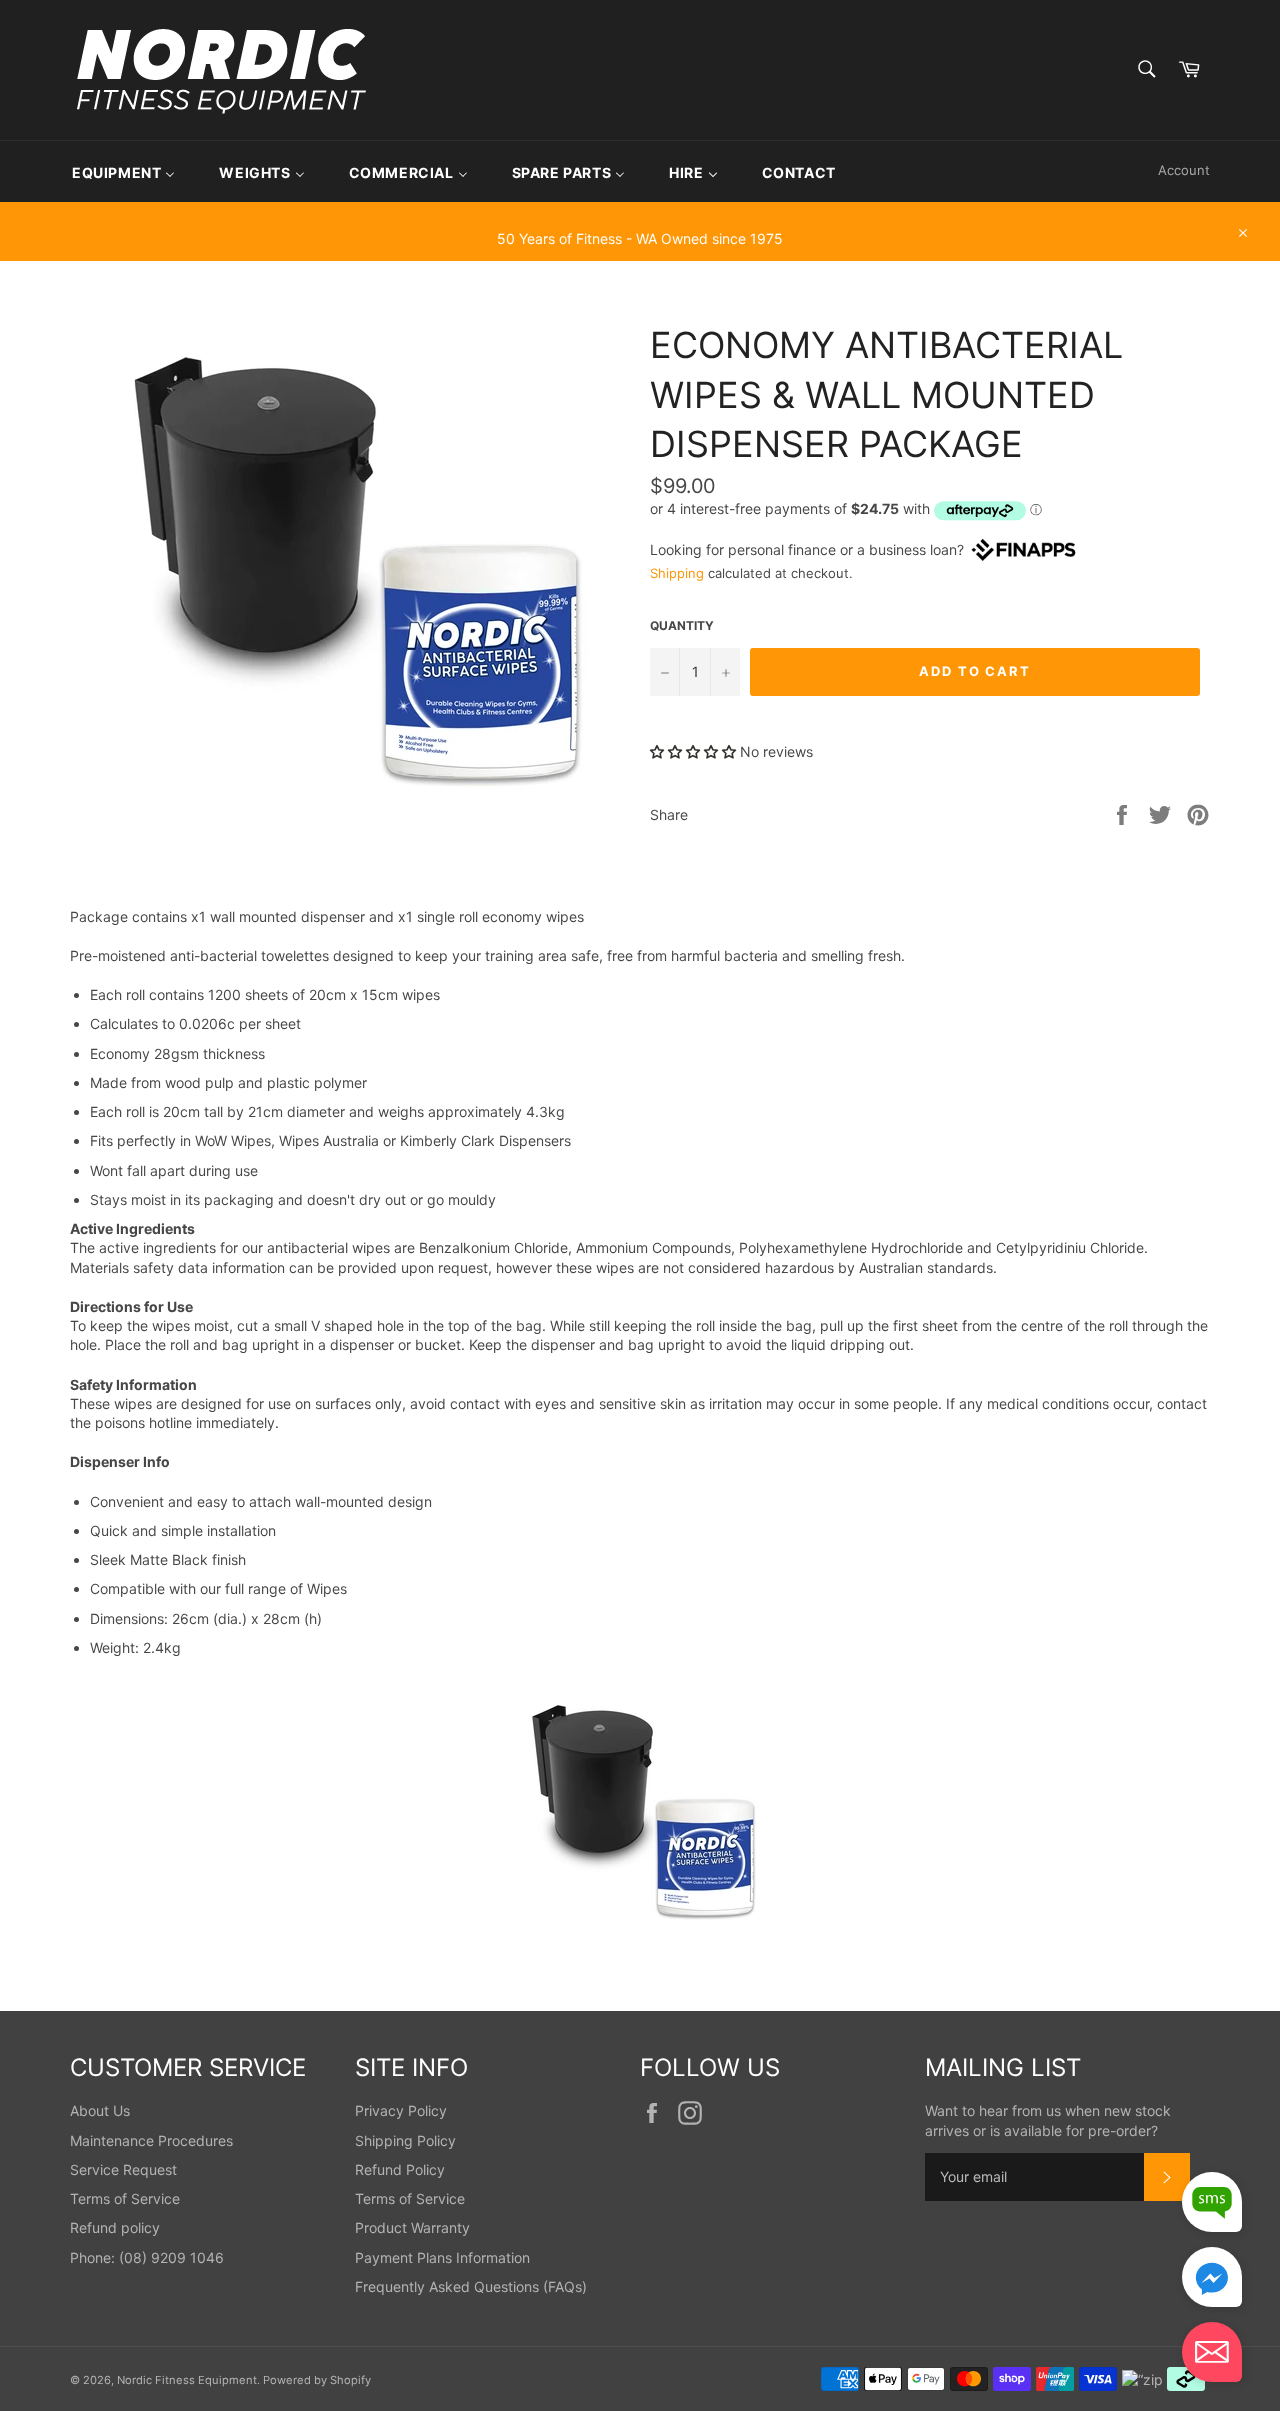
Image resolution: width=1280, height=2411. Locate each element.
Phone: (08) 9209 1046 (147, 2257)
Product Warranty (412, 2227)
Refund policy (115, 2227)
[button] (695, 751)
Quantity (682, 625)
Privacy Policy (401, 2110)
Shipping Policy (405, 2140)
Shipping (677, 573)
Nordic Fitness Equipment (187, 2380)
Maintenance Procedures (151, 2140)
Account (1184, 170)
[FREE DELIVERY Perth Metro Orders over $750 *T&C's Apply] (640, 211)
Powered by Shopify (317, 2380)
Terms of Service (125, 2198)
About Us (100, 2110)
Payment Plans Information (442, 2257)
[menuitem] (123, 171)
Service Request (123, 2169)
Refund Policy (400, 2169)
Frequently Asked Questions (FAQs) (471, 2286)
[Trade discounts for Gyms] (640, 251)
